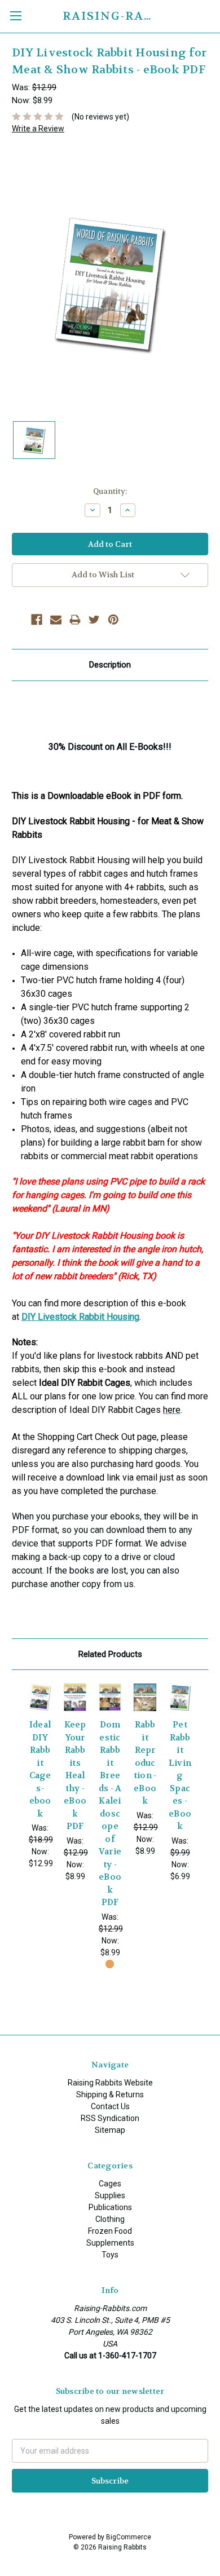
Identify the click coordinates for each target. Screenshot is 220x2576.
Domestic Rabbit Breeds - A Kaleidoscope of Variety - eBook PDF (110, 1813)
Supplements (110, 2243)
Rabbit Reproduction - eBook (145, 1763)
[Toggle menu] (16, 16)
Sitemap (110, 2130)
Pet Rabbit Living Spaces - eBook (180, 1775)
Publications (110, 2207)
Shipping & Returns (110, 2095)
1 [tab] (110, 1964)
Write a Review (38, 129)
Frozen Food (110, 2231)
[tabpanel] (40, 1776)
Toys (110, 2255)
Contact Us (110, 2106)
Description (110, 665)
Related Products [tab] (110, 1654)
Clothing (110, 2219)
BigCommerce (129, 2537)
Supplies (110, 2195)
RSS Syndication (110, 2118)
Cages (110, 2184)
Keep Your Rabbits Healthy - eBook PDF (75, 1775)
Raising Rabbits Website (110, 2083)
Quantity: (110, 491)
